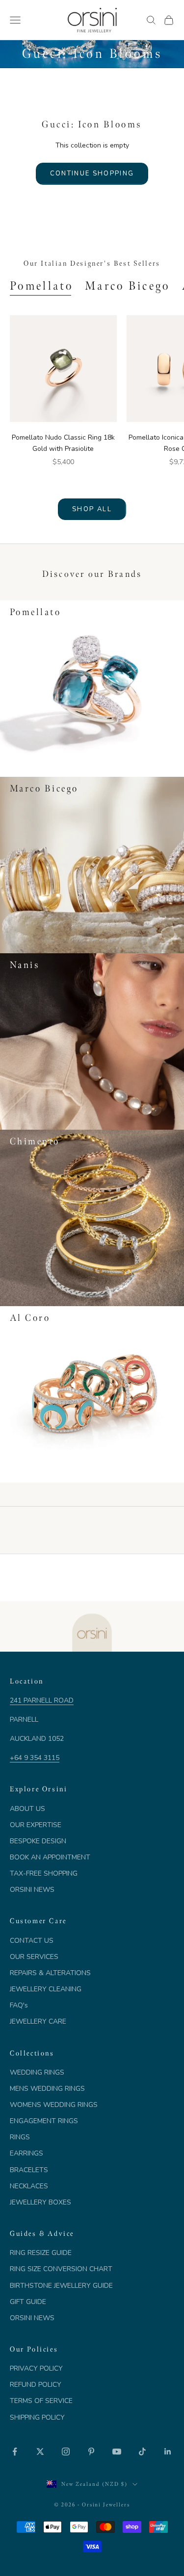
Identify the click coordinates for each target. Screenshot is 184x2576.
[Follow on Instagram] (66, 2452)
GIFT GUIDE (28, 2302)
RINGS (20, 2137)
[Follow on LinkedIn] (168, 2452)
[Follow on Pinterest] (91, 2452)
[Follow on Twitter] (40, 2452)
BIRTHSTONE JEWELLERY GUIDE (61, 2286)
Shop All (92, 509)
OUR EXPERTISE (36, 1825)
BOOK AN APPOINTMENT (50, 1857)
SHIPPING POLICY (37, 2417)
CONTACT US (32, 1941)
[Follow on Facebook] (15, 2452)
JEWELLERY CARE (38, 2021)
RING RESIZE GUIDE (41, 2253)
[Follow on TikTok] (142, 2452)
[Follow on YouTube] (117, 2452)
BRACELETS (29, 2170)
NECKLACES (29, 2186)
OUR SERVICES (34, 1957)
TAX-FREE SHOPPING (44, 1873)
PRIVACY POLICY (36, 2368)
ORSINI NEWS (32, 1890)
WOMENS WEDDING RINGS (54, 2105)
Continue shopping (92, 173)
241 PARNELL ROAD (42, 1700)
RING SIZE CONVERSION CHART (61, 2269)
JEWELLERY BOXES (40, 2202)
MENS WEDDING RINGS (47, 2089)
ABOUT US (27, 1809)
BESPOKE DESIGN (38, 1841)
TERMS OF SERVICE (41, 2401)
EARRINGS (26, 2153)
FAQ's (19, 2005)
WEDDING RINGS (37, 2072)
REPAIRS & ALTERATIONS (50, 1973)
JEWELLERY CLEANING (46, 1989)
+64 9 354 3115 (35, 1758)
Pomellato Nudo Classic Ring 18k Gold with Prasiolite (63, 443)
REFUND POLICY (36, 2385)
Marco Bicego (128, 286)
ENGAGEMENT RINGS (44, 2121)
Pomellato (41, 286)
